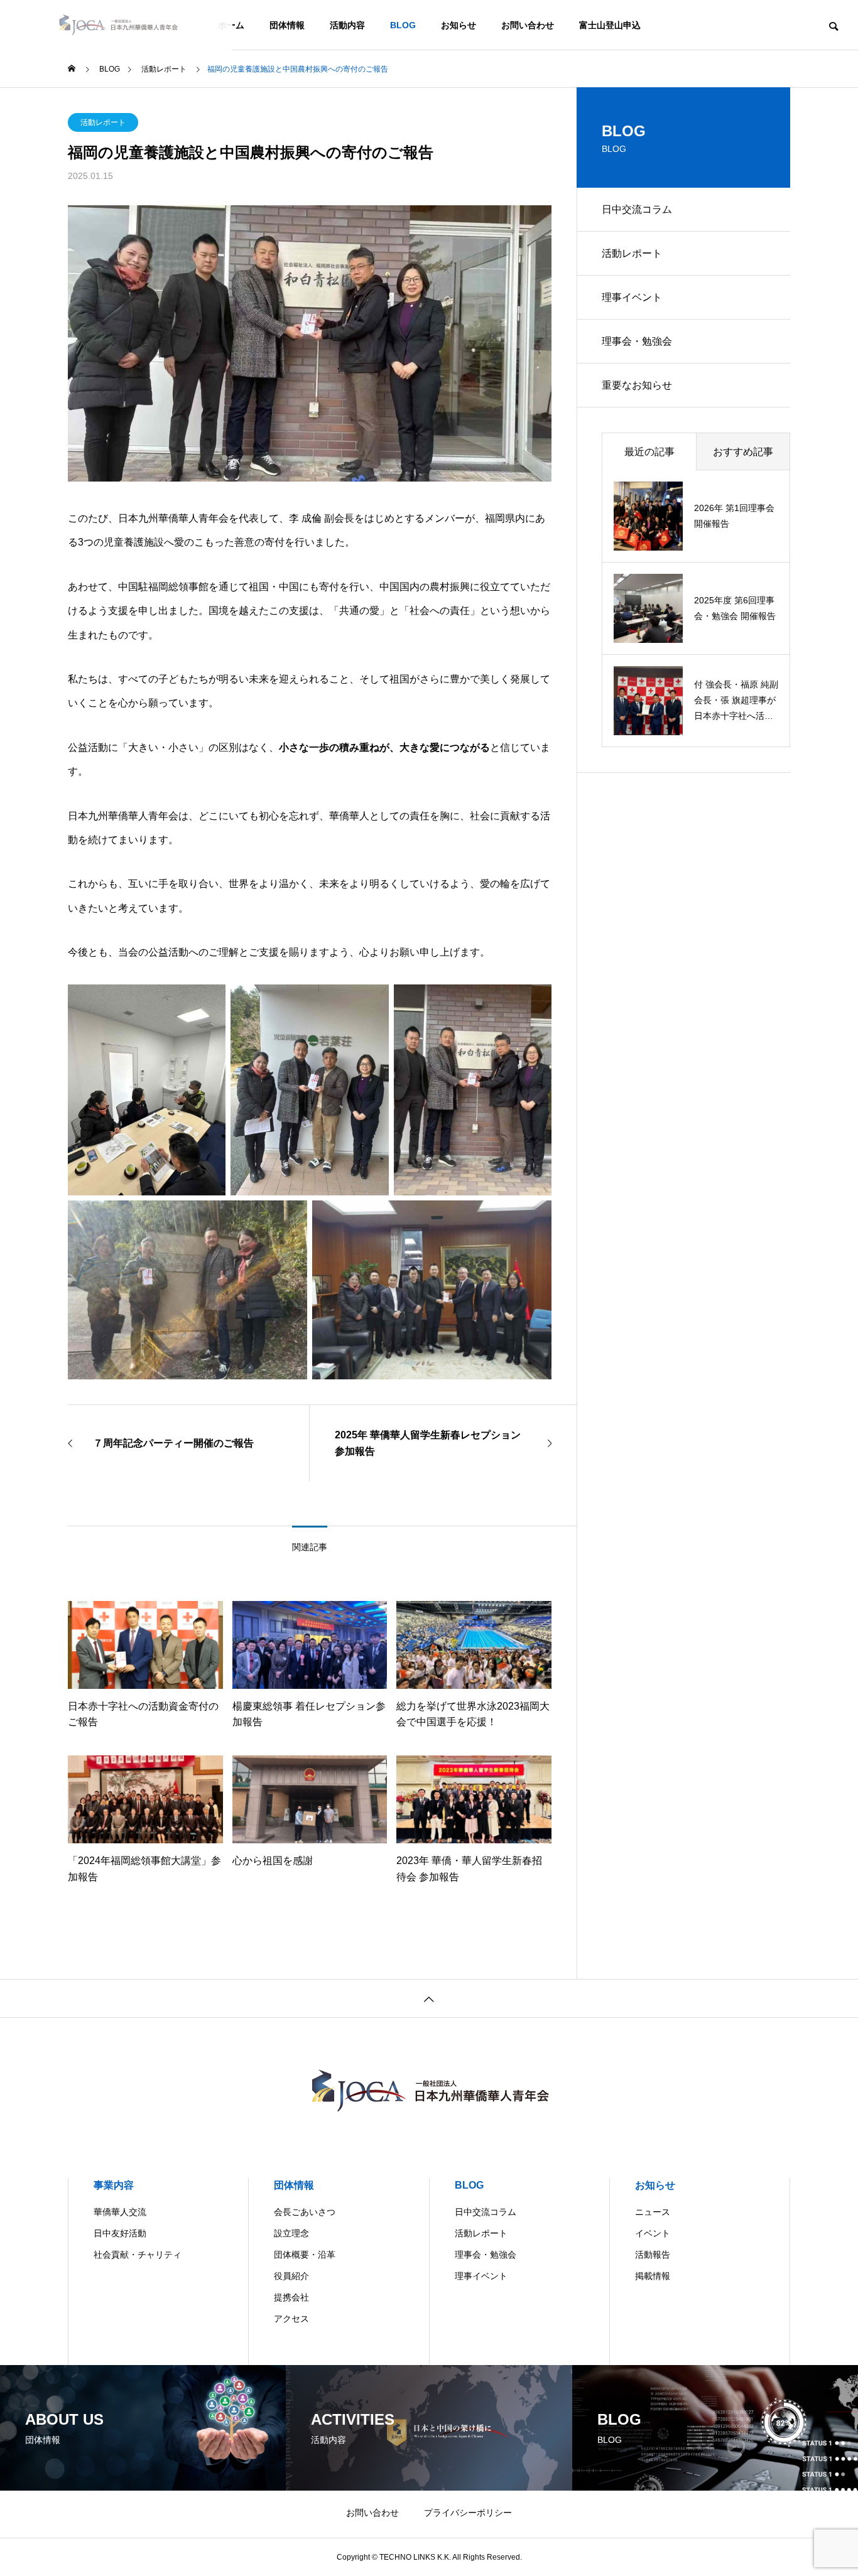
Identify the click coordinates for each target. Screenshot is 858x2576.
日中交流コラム (637, 209)
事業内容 (114, 2185)
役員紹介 (291, 2276)
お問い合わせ (528, 25)
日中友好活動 (120, 2233)
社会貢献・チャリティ (138, 2255)
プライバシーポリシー (468, 2513)
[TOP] (429, 1998)
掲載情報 (653, 2276)
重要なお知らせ (637, 385)
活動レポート (103, 122)
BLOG (403, 25)
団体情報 (287, 25)
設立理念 (291, 2233)
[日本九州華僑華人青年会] (116, 25)
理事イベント (632, 297)
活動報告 (653, 2255)
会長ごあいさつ (305, 2212)
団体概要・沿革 (305, 2255)
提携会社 (291, 2297)
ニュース (653, 2212)
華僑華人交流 (120, 2212)
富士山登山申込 (610, 25)
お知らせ (459, 25)
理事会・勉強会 (637, 341)
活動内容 (347, 25)
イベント (653, 2233)
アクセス (291, 2319)
